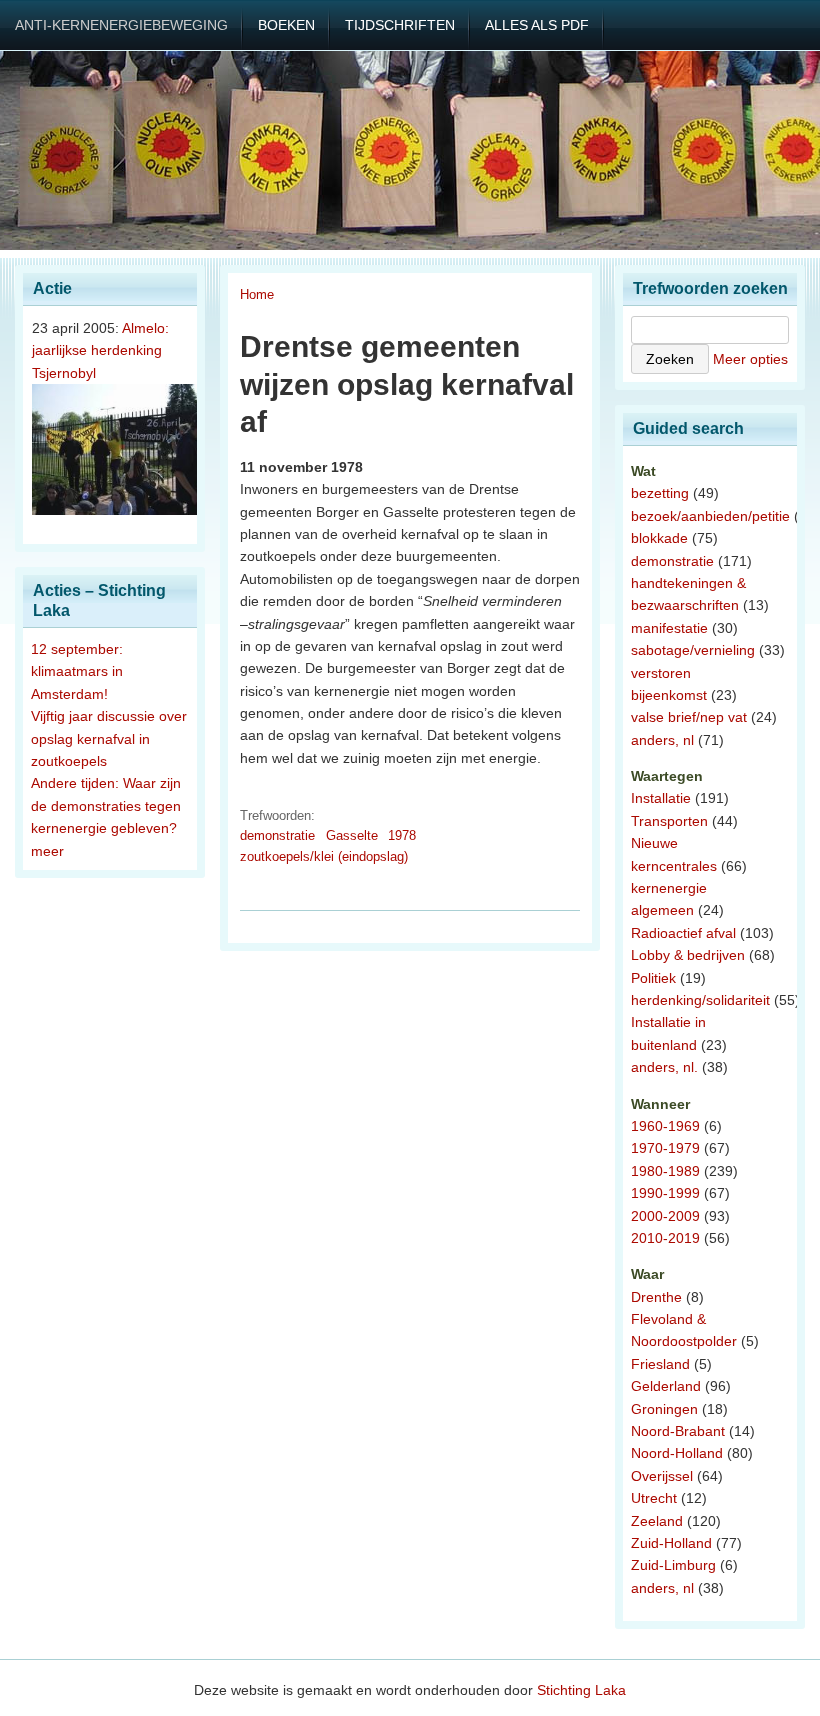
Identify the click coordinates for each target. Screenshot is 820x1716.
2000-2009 (665, 1216)
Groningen (664, 1409)
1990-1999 (665, 1193)
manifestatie (669, 628)
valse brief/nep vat (689, 717)
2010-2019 (665, 1238)
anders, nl (662, 740)
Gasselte (352, 835)
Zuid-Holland (671, 1543)
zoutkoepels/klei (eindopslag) (324, 856)
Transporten (669, 821)
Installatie (661, 798)
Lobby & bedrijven (688, 955)
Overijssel (662, 1476)
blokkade (659, 538)
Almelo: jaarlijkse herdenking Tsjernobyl (100, 350)
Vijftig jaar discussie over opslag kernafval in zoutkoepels (109, 738)
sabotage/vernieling (693, 650)
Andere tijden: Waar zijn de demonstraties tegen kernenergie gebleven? (106, 805)
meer (47, 851)
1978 (402, 835)
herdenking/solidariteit (700, 1000)
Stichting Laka (581, 1690)
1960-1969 (665, 1126)
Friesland (660, 1364)
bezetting (660, 493)
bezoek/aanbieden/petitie (710, 516)
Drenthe (656, 1297)
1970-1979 (665, 1148)
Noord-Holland (677, 1453)
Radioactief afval (683, 933)
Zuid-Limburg (673, 1565)
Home (257, 294)
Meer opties (750, 359)
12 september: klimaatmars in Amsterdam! (77, 671)
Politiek (653, 978)
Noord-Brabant (678, 1431)
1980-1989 (665, 1171)
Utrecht (654, 1498)
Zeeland (657, 1521)
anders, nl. (664, 1067)
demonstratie (277, 835)
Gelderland (666, 1386)
